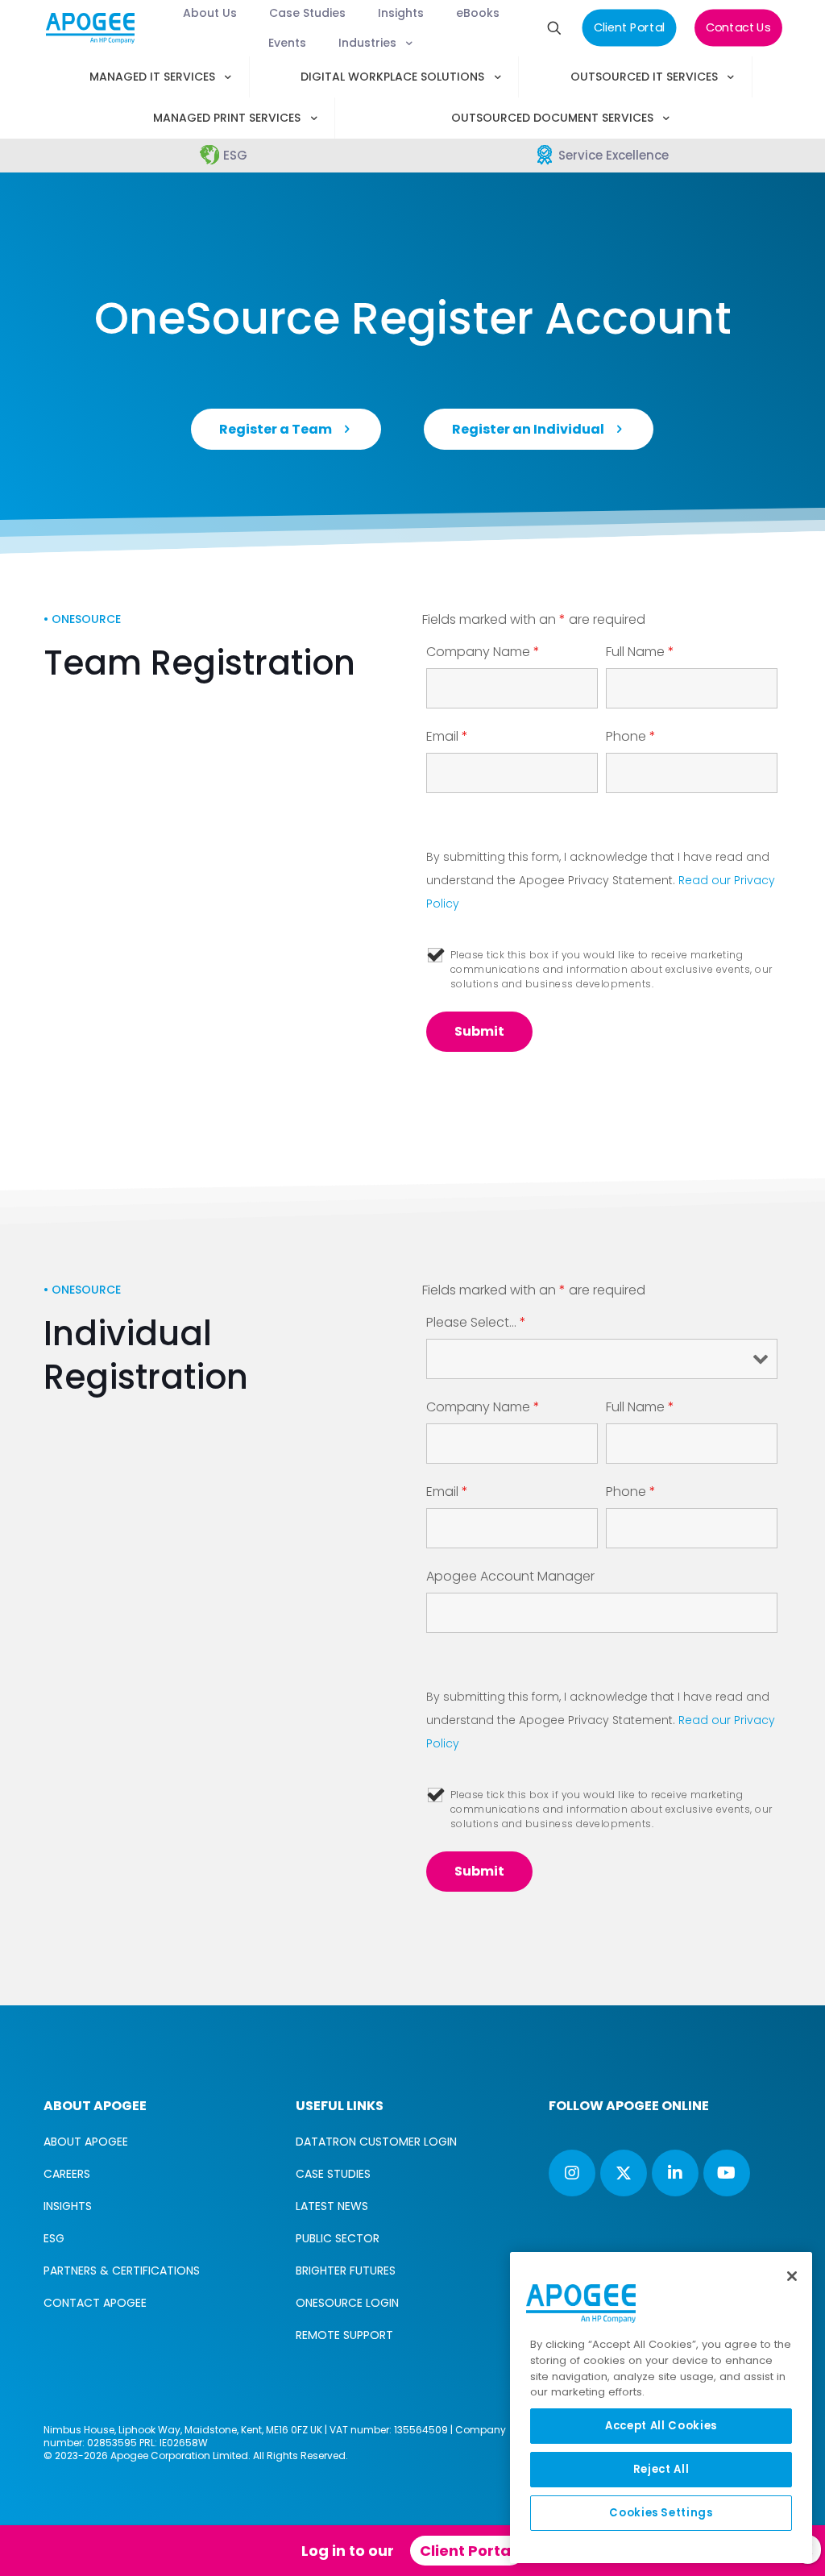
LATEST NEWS (332, 2206)
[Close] (792, 2276)
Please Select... (476, 1323)
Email (447, 737)
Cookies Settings (661, 2513)
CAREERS (67, 2174)
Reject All (661, 2469)
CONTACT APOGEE (95, 2303)
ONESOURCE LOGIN (347, 2303)
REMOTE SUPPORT (344, 2335)
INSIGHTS (68, 2206)
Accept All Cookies (661, 2426)
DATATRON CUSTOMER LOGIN (376, 2142)
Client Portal (467, 2551)
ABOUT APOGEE (86, 2142)
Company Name (483, 652)
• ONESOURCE (82, 619)
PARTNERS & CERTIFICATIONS (122, 2271)
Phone (631, 737)
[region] (661, 2408)
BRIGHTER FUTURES (346, 2271)
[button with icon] (572, 2173)
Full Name (640, 652)
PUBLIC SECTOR (338, 2238)
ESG (54, 2238)
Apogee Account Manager (510, 1577)
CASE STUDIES (333, 2174)
